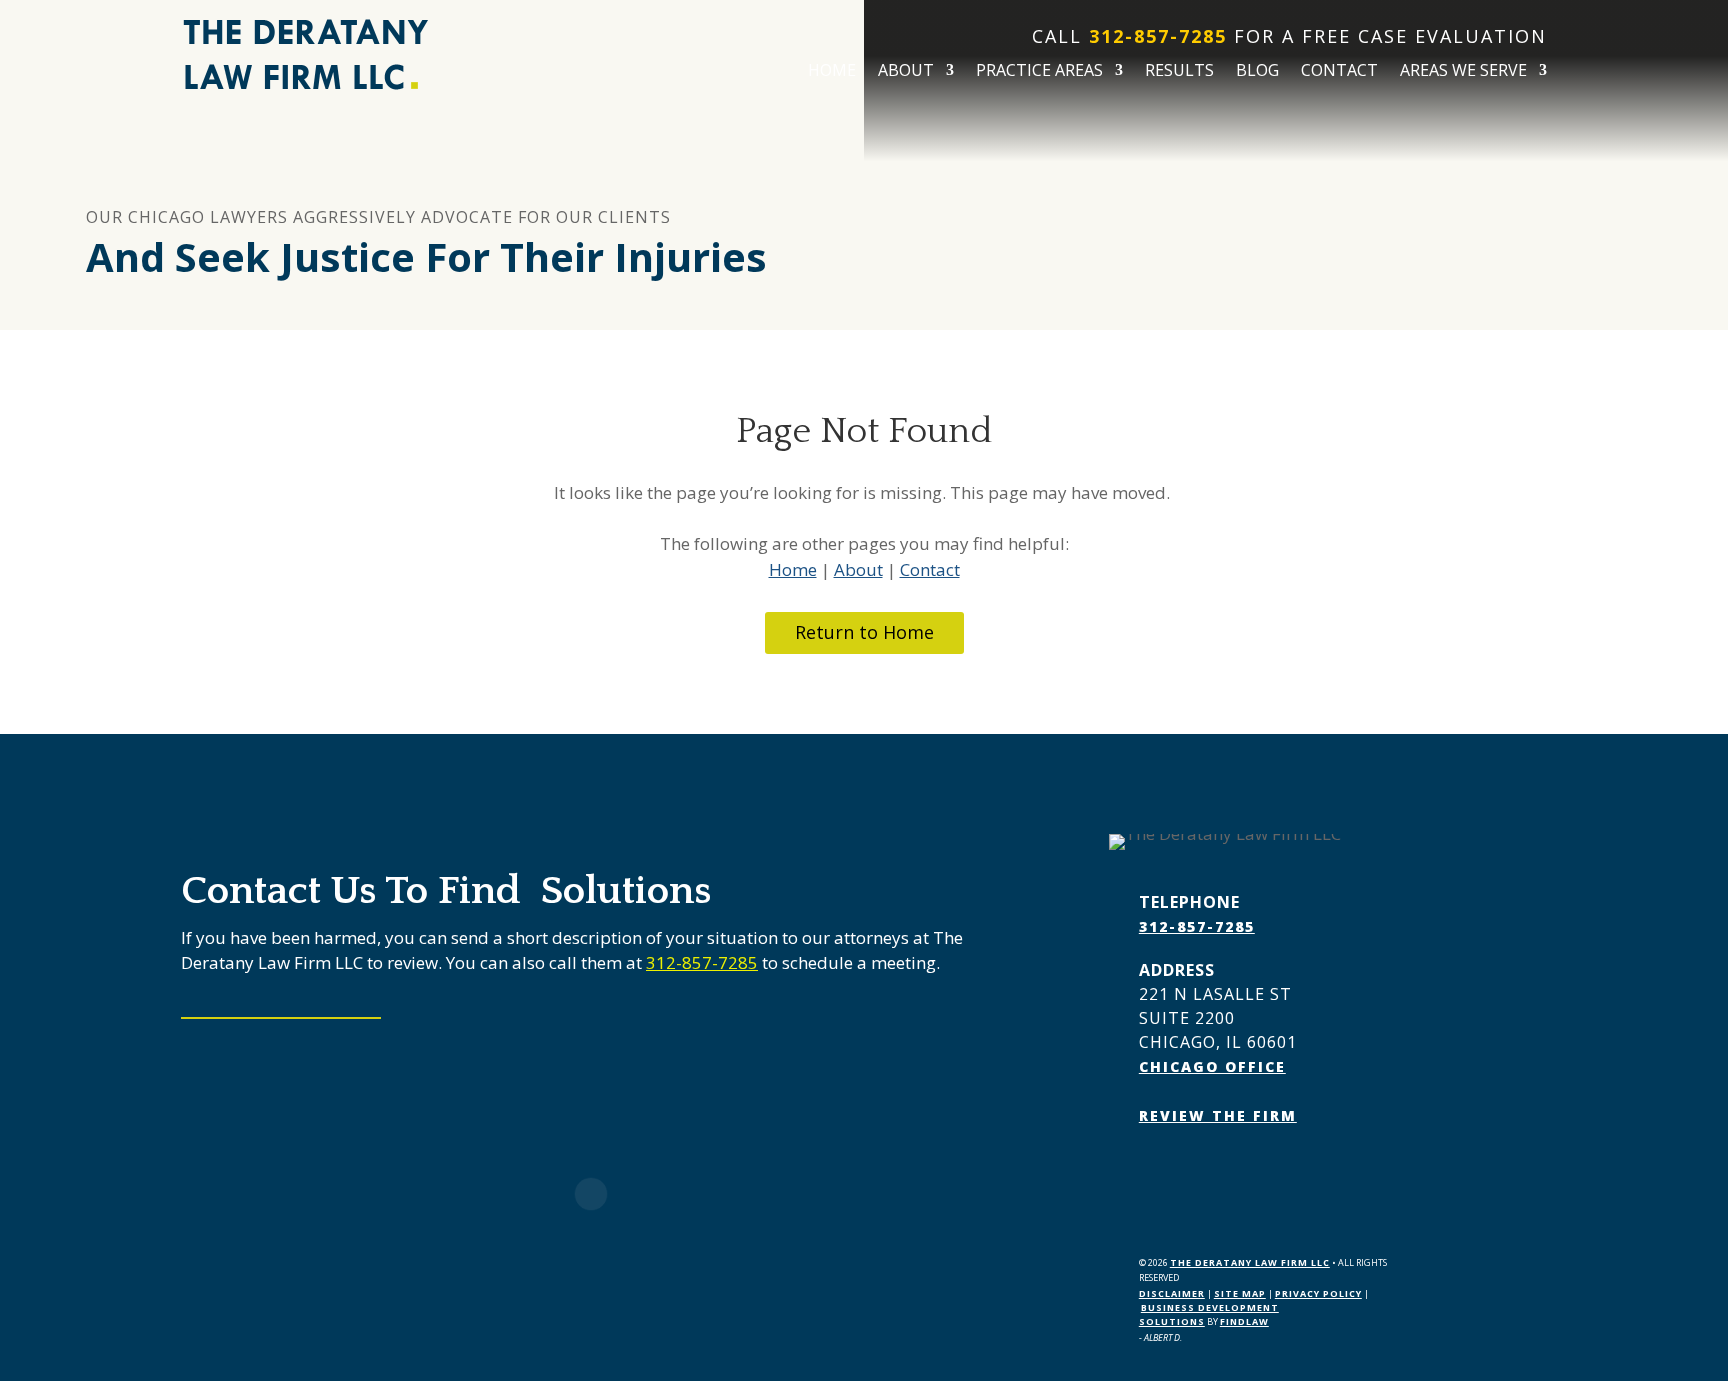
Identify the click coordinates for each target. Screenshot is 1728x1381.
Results (1179, 72)
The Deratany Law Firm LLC (1250, 1262)
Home (832, 72)
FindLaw (1244, 1321)
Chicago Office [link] (1212, 1066)
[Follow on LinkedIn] (1195, 1173)
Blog (1257, 72)
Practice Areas (1039, 72)
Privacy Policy (1318, 1293)
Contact (1339, 72)
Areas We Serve (1463, 72)
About (906, 72)
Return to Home (864, 632)
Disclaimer (1172, 1293)
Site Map (1240, 1293)
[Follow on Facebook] (1155, 1173)
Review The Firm (1218, 1115)
